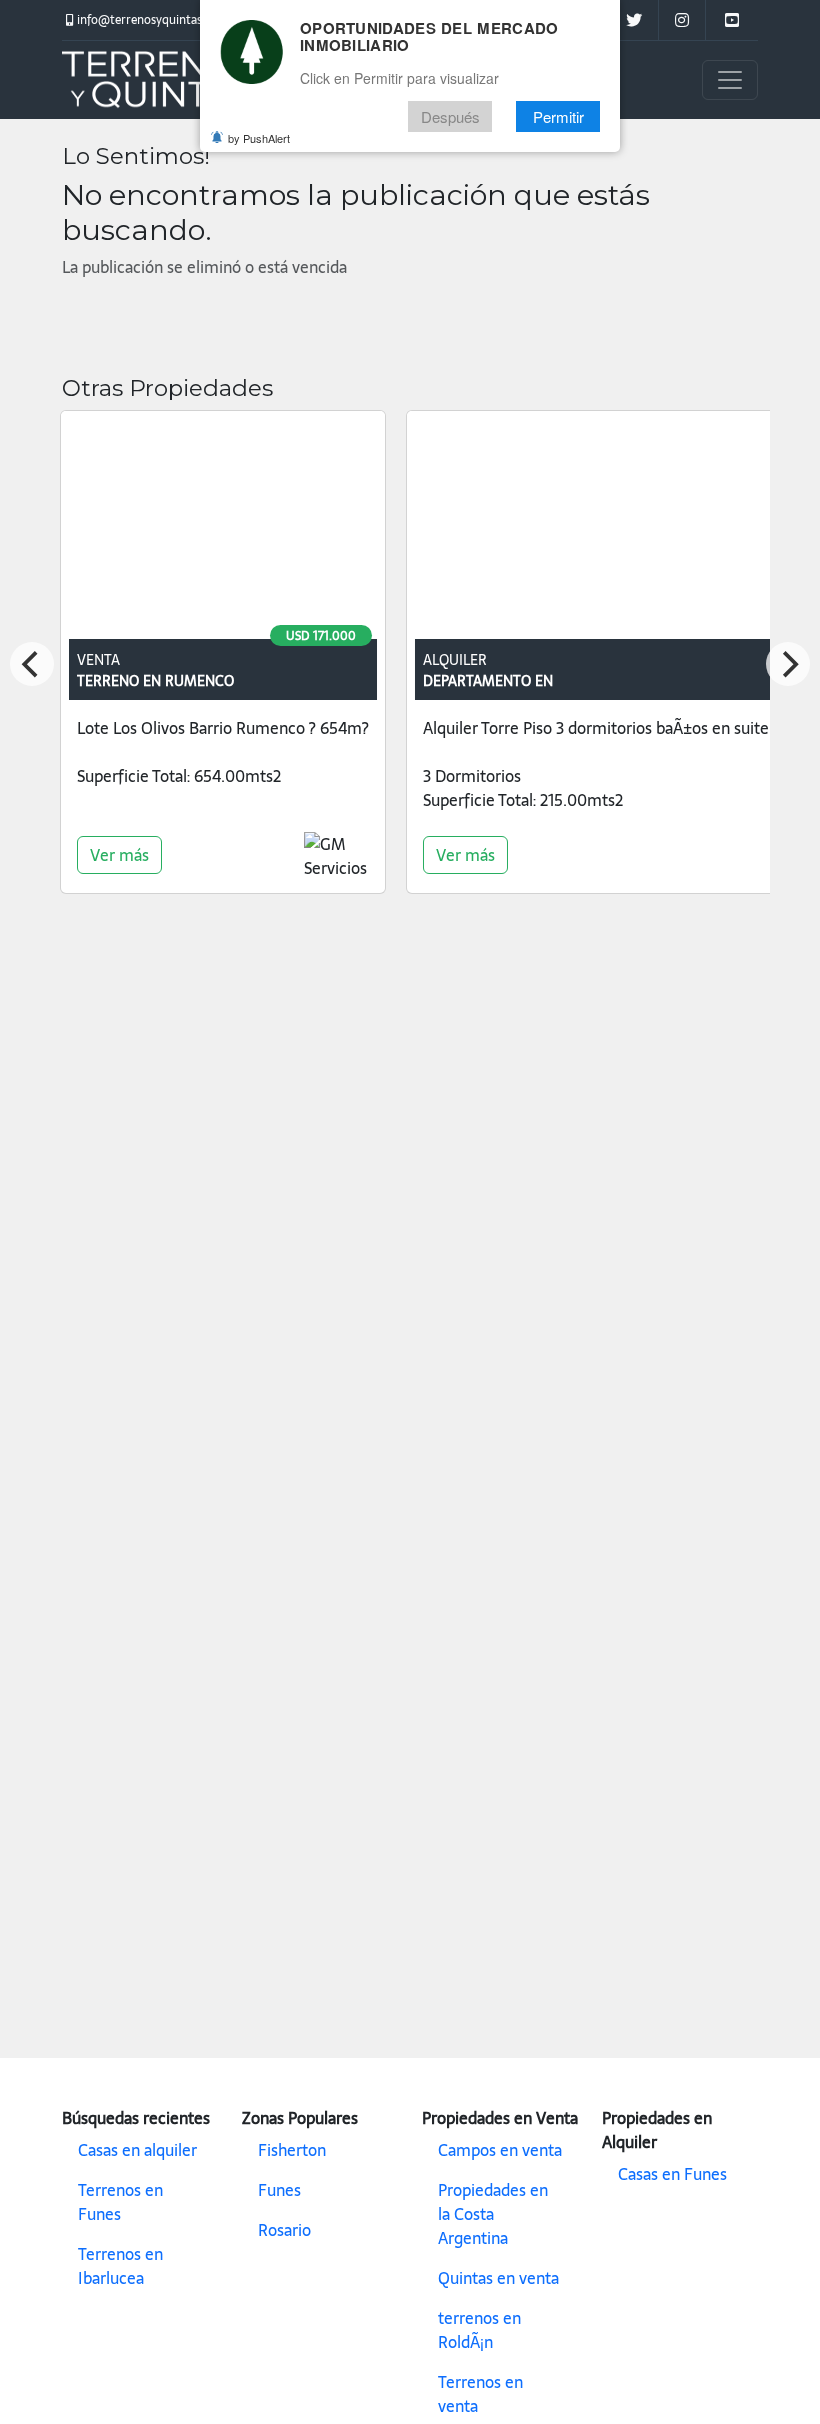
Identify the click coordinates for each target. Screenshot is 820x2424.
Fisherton (292, 2150)
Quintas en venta (498, 2278)
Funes (279, 2190)
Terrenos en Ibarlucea (120, 2266)
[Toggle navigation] (730, 80)
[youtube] (731, 20)
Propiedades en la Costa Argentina (493, 2214)
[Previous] (32, 664)
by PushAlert (259, 138)
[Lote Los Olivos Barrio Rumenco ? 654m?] (223, 529)
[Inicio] (162, 80)
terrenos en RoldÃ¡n (479, 2330)
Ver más (119, 855)
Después (450, 116)
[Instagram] (681, 20)
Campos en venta (500, 2150)
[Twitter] (633, 20)
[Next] (788, 664)
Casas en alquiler (137, 2150)
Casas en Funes (672, 2174)
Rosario (284, 2230)
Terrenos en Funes (120, 2202)
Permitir (558, 116)
